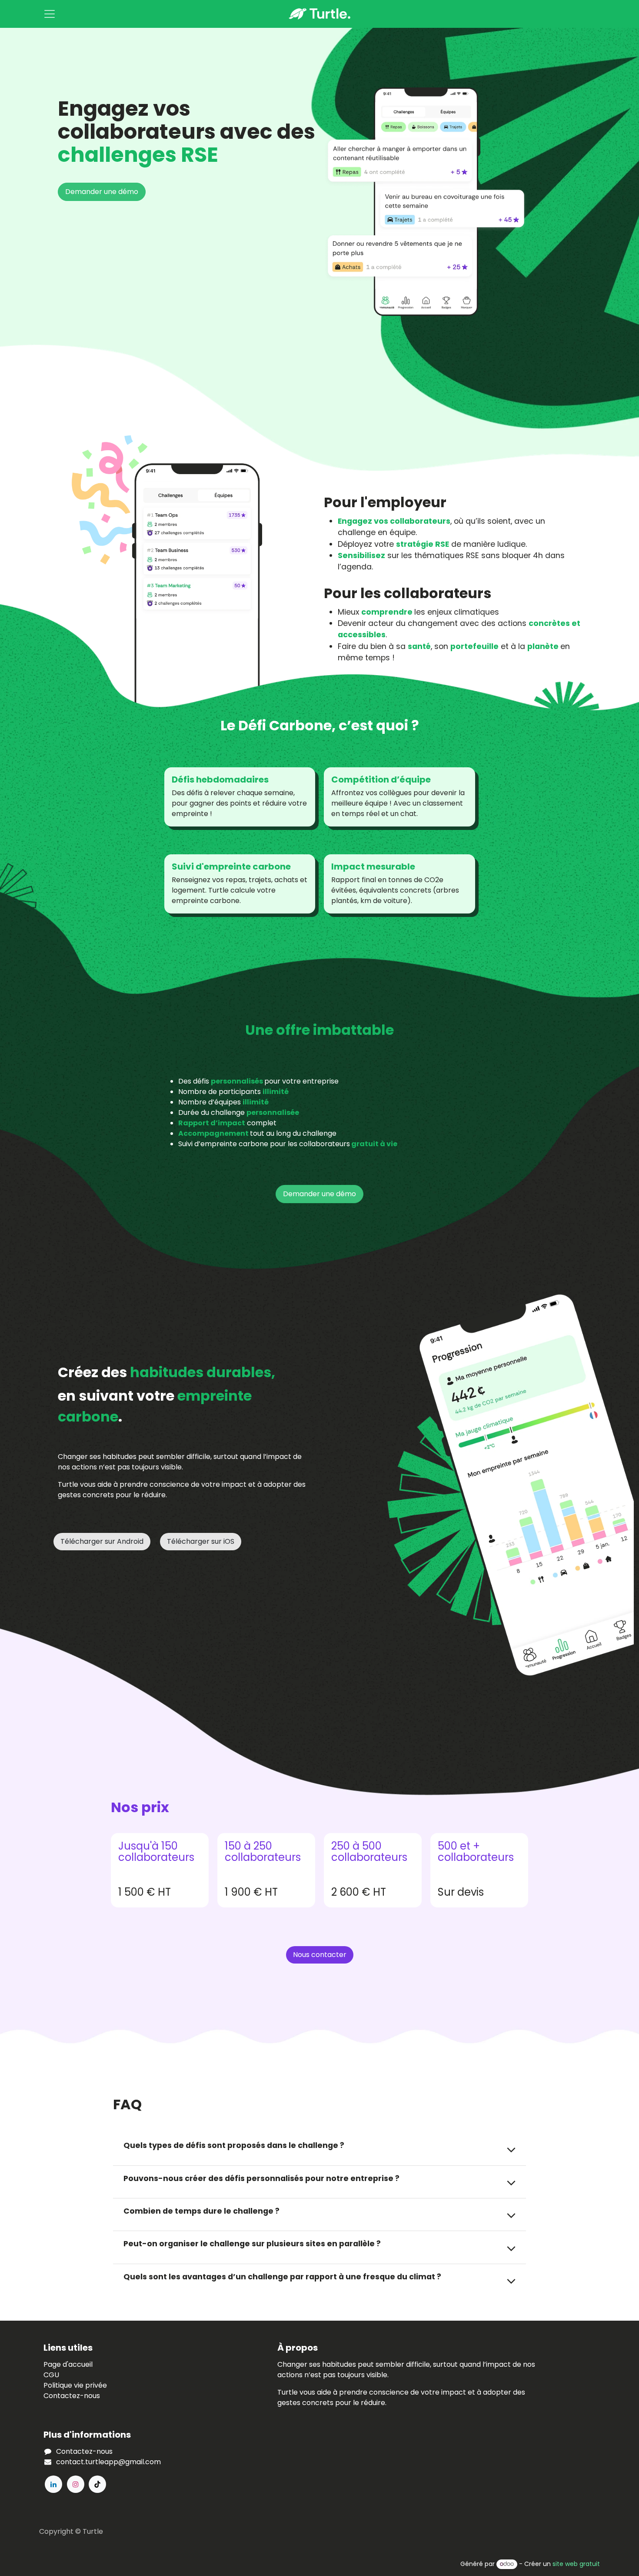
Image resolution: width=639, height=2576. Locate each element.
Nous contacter (320, 1955)
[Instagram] (76, 2484)
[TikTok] (97, 2484)
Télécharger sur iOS (201, 1541)
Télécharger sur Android (102, 1541)
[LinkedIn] (53, 2484)
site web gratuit (576, 2564)
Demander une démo (102, 192)
